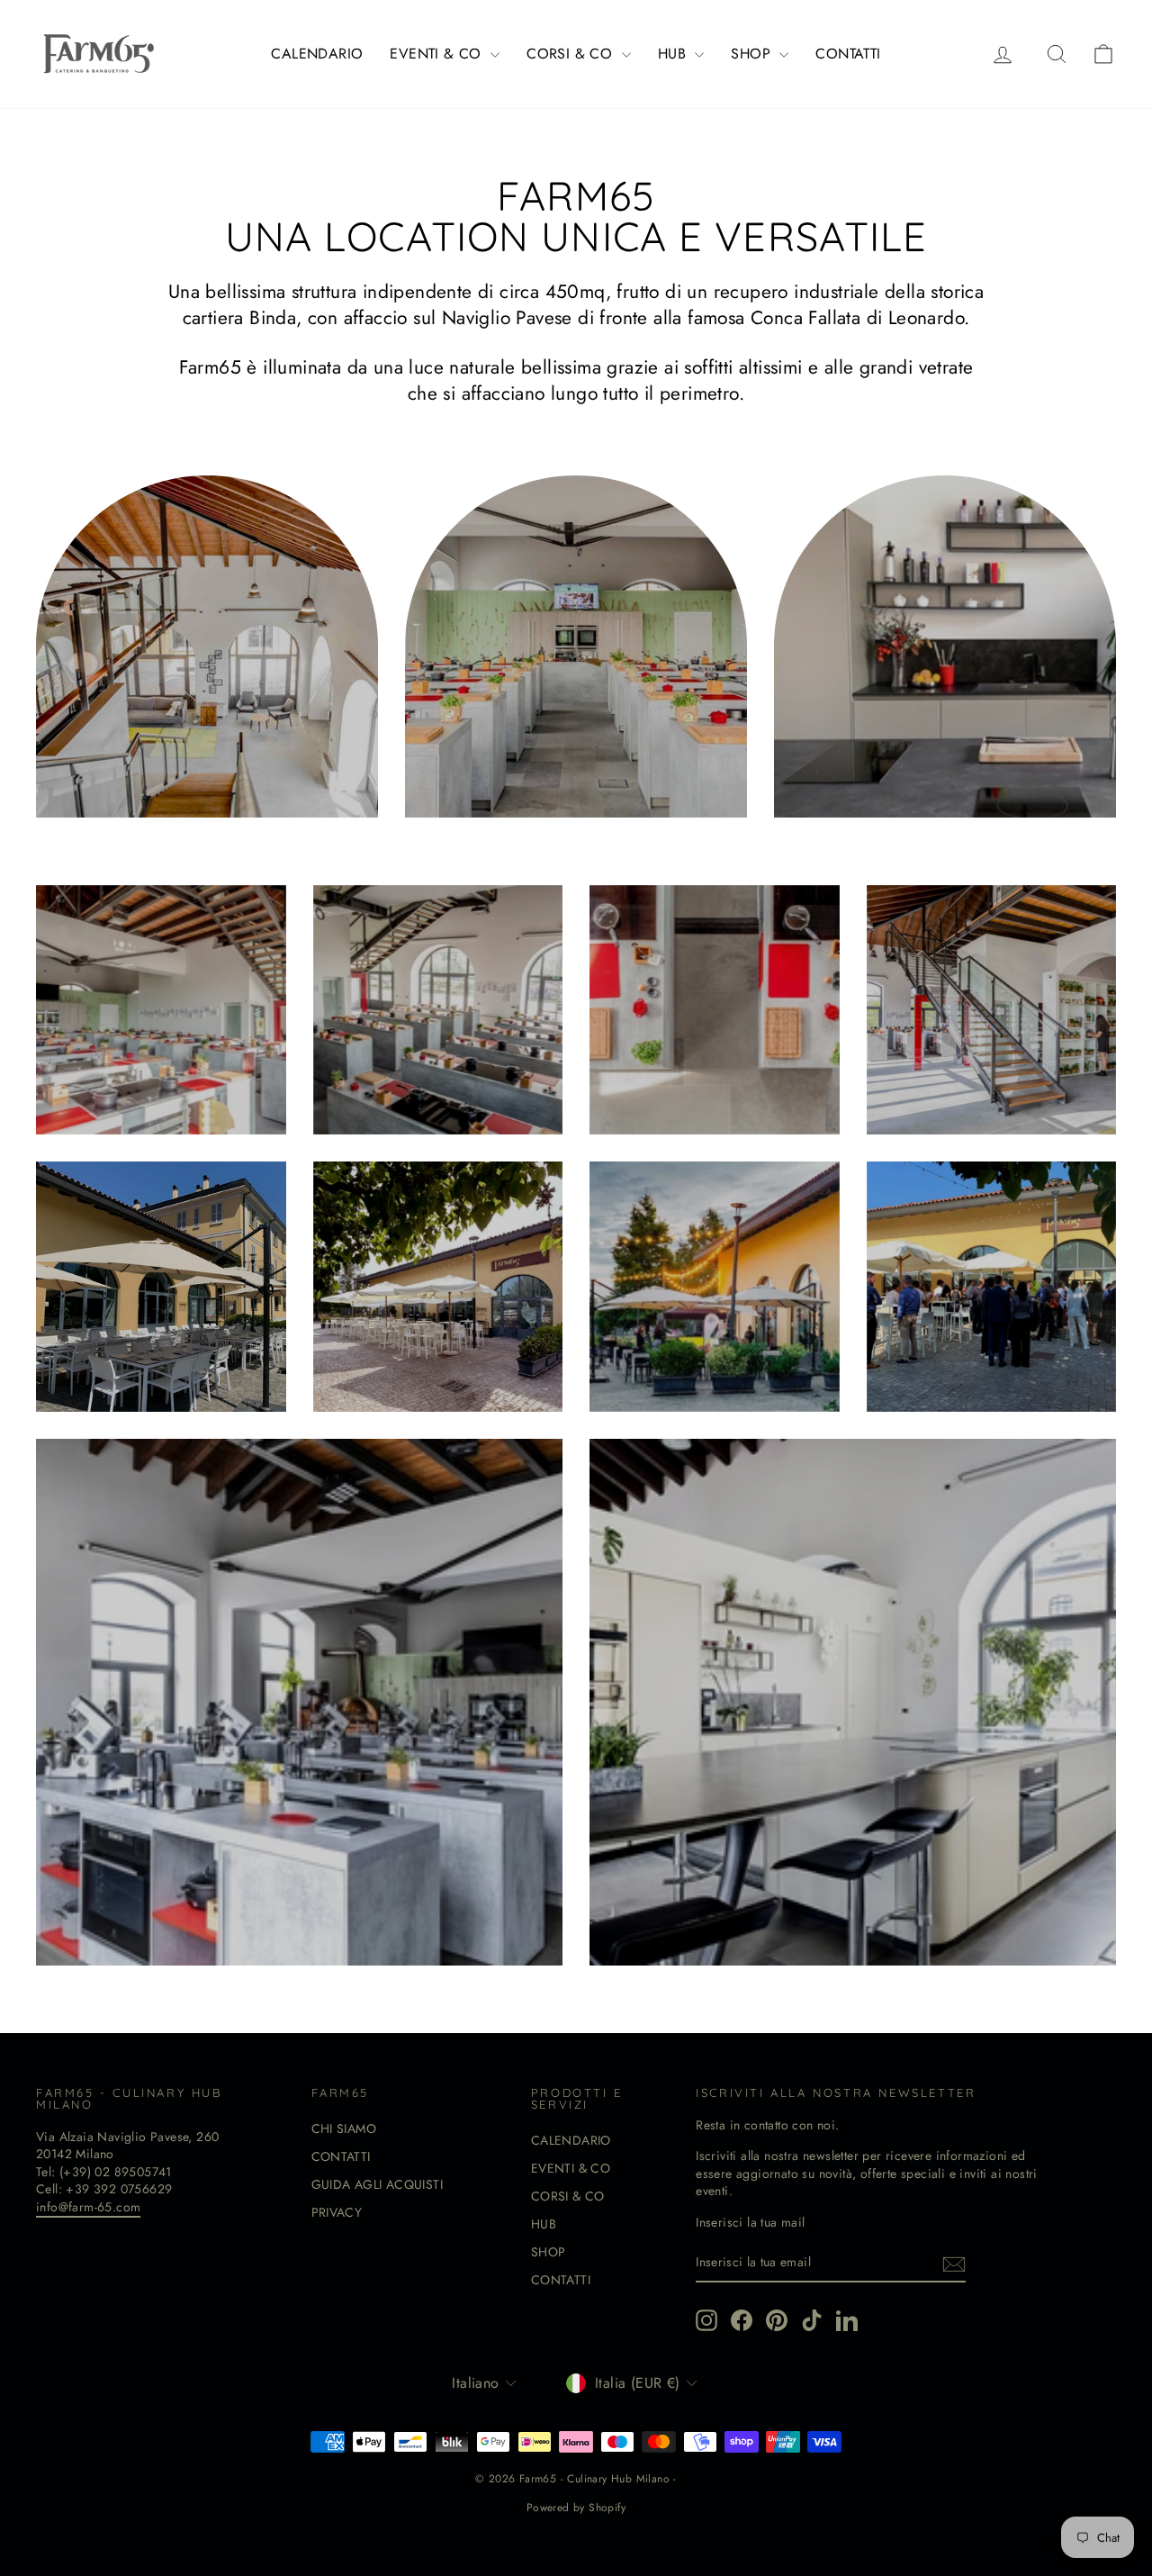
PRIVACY (337, 2212)
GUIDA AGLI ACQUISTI (378, 2184)
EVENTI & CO (438, 54)
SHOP (753, 54)
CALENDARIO (317, 54)
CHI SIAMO (344, 2129)
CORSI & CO (571, 54)
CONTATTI (848, 54)
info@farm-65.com (88, 2207)
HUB (675, 54)
